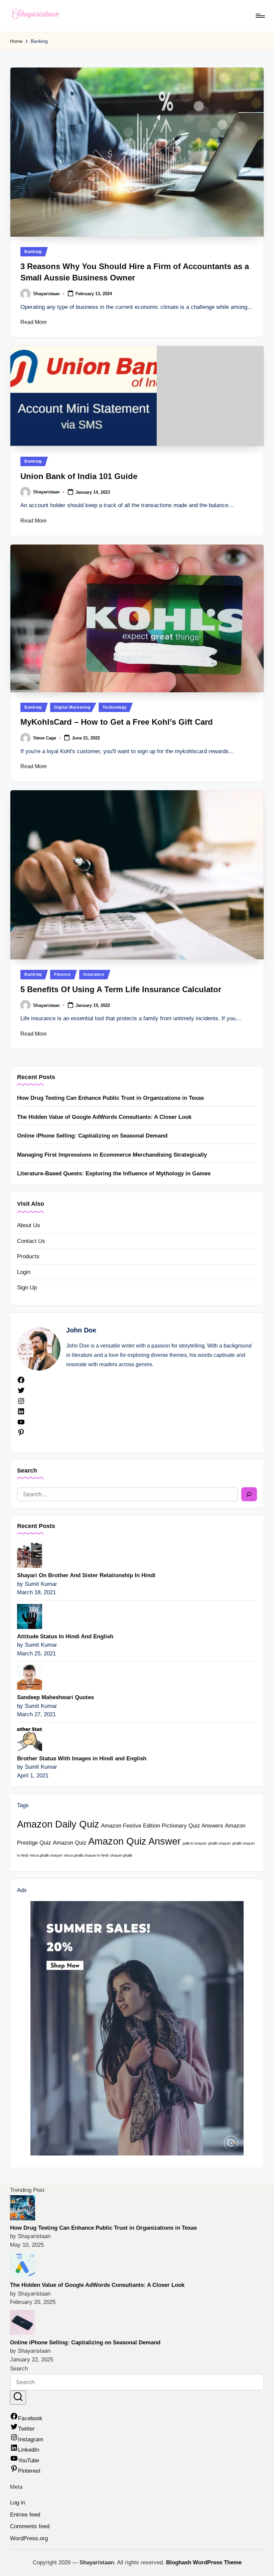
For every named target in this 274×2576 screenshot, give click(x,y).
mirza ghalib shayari (46, 1855)
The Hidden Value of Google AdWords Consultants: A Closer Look (104, 1117)
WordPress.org (29, 2538)
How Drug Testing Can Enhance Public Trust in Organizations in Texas (110, 1098)
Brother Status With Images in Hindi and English (82, 1759)
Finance (62, 974)
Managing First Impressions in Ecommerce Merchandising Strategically (112, 1155)
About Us (29, 1225)
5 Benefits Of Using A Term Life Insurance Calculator (121, 989)
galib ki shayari (194, 1843)
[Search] (249, 1494)
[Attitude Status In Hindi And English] (30, 1616)
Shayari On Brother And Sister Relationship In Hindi (86, 1575)
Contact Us (31, 1241)
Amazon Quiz (70, 1843)
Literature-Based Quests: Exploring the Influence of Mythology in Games (114, 1174)
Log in (18, 2503)
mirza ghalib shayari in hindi (86, 1855)
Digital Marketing (72, 707)
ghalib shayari (219, 1843)
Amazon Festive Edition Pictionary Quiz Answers (162, 1826)
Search (27, 1471)
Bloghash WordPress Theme (204, 2562)
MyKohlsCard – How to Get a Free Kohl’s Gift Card (117, 722)
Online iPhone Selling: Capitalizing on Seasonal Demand (92, 1136)
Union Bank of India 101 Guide (79, 476)
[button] (18, 2398)
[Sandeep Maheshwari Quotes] (30, 1677)
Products (28, 1256)
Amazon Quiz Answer (134, 1841)
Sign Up (27, 1287)
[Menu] (260, 16)
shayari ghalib (121, 1855)
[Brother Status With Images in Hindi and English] (30, 1738)
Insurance (94, 974)
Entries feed (25, 2515)
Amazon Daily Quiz (58, 1824)
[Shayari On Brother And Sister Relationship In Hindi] (30, 1555)
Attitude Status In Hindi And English (65, 1636)
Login (24, 1272)
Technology (115, 707)
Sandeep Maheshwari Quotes (55, 1697)
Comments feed (30, 2526)
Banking (33, 252)
